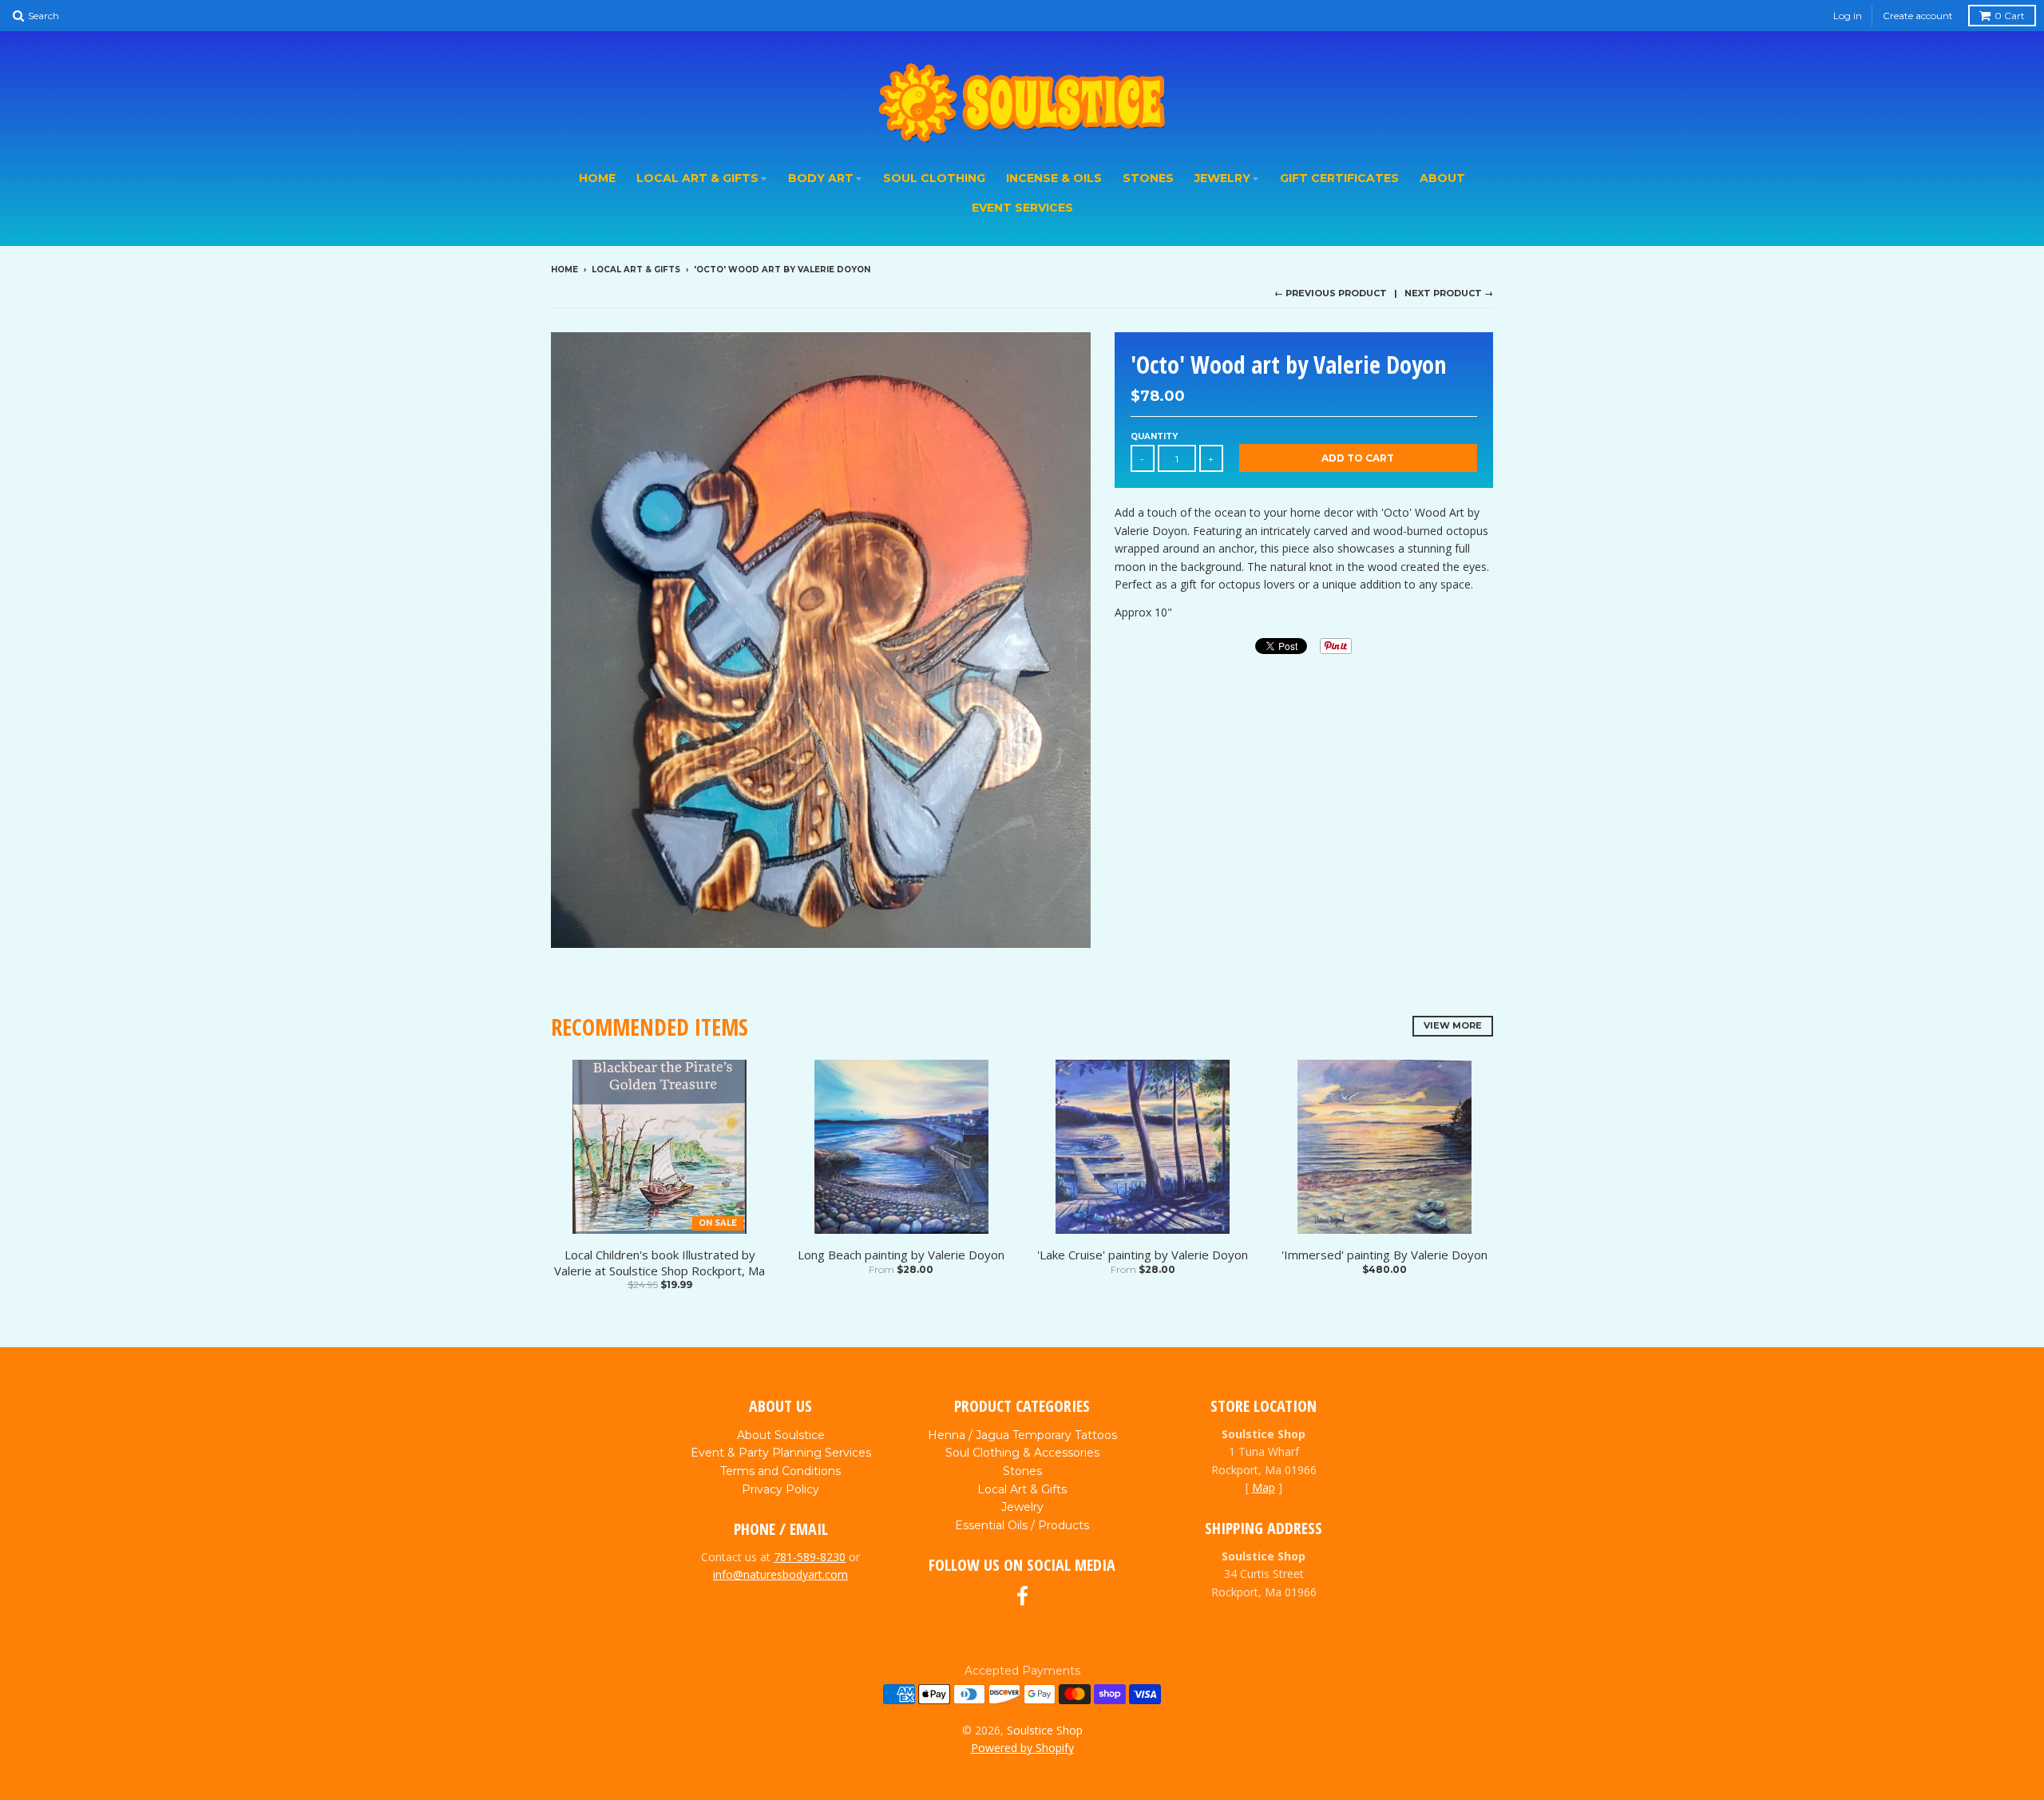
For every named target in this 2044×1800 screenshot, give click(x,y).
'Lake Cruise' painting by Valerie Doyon (1143, 1255)
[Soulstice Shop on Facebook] (1022, 1597)
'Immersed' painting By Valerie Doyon (1384, 1255)
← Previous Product (1331, 293)
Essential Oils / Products (1022, 1525)
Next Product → (1449, 293)
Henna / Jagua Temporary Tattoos (1022, 1435)
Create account (1918, 16)
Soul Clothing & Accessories (1022, 1453)
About (1442, 178)
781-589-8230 (810, 1557)
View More (1453, 1025)
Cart (2010, 16)
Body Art (821, 178)
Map (1264, 1487)
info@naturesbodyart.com (780, 1574)
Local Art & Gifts (697, 178)
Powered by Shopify (1022, 1748)
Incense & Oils (1054, 178)
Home (597, 178)
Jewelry (1222, 178)
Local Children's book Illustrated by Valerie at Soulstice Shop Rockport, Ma (660, 1263)
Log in (1848, 16)
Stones (1148, 178)
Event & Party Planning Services (781, 1453)
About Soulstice (781, 1435)
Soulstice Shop (1045, 1730)
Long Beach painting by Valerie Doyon (901, 1255)
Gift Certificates (1339, 178)
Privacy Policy (780, 1489)
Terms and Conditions (780, 1471)
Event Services (1022, 208)
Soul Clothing (934, 178)
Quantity (1154, 436)
